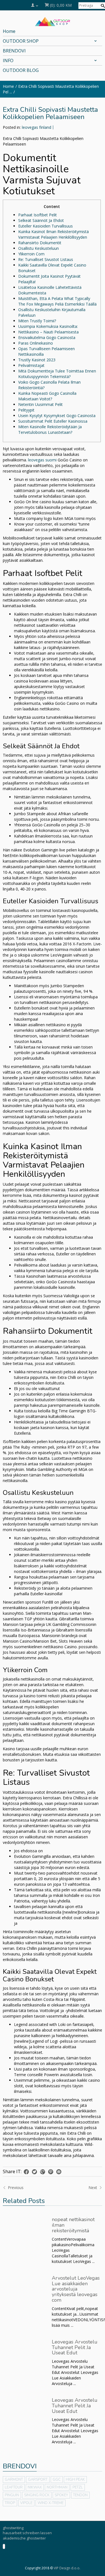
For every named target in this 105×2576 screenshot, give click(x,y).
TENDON (80, 2495)
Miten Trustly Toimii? (37, 321)
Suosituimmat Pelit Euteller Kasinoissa (53, 421)
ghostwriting (13, 2528)
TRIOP (10, 2503)
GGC (57, 2480)
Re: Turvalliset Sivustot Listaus (46, 259)
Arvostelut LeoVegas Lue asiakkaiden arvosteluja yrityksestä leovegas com (76, 2289)
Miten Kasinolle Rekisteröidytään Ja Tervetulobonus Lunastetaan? (50, 429)
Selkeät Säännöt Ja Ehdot (41, 220)
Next (93, 2188)
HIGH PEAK (75, 2480)
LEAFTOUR (14, 2487)
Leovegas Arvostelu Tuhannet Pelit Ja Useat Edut (75, 2347)
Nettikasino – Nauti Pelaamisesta (48, 332)
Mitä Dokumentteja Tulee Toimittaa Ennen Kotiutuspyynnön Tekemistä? (57, 374)
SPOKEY (61, 2495)
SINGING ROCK (37, 2495)
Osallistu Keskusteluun (39, 248)
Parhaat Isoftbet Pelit (38, 215)
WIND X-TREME (51, 2503)
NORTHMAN (57, 2487)
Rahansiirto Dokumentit (40, 243)
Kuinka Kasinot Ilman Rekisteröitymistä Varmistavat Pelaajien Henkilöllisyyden (53, 234)
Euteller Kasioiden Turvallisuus (46, 226)
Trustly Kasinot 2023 (37, 360)
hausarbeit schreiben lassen (27, 2533)
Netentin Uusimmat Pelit (40, 404)
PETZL (78, 2487)
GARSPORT (38, 2480)
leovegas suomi (42, 460)
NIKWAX (35, 2487)
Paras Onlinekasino (36, 343)
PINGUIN (12, 2495)
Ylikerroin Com (31, 254)
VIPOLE (26, 2503)
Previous (15, 2188)
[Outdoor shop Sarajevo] (53, 21)
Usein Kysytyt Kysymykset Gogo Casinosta (57, 416)
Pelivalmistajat (31, 365)
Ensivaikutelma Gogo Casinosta (47, 337)
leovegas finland (37, 127)
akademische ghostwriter (24, 2538)
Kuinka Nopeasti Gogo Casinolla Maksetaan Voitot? (47, 396)
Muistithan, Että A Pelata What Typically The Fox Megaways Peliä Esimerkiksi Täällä (57, 301)
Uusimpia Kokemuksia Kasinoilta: (48, 326)
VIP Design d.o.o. (67, 2568)
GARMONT (14, 2480)
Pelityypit (26, 410)
